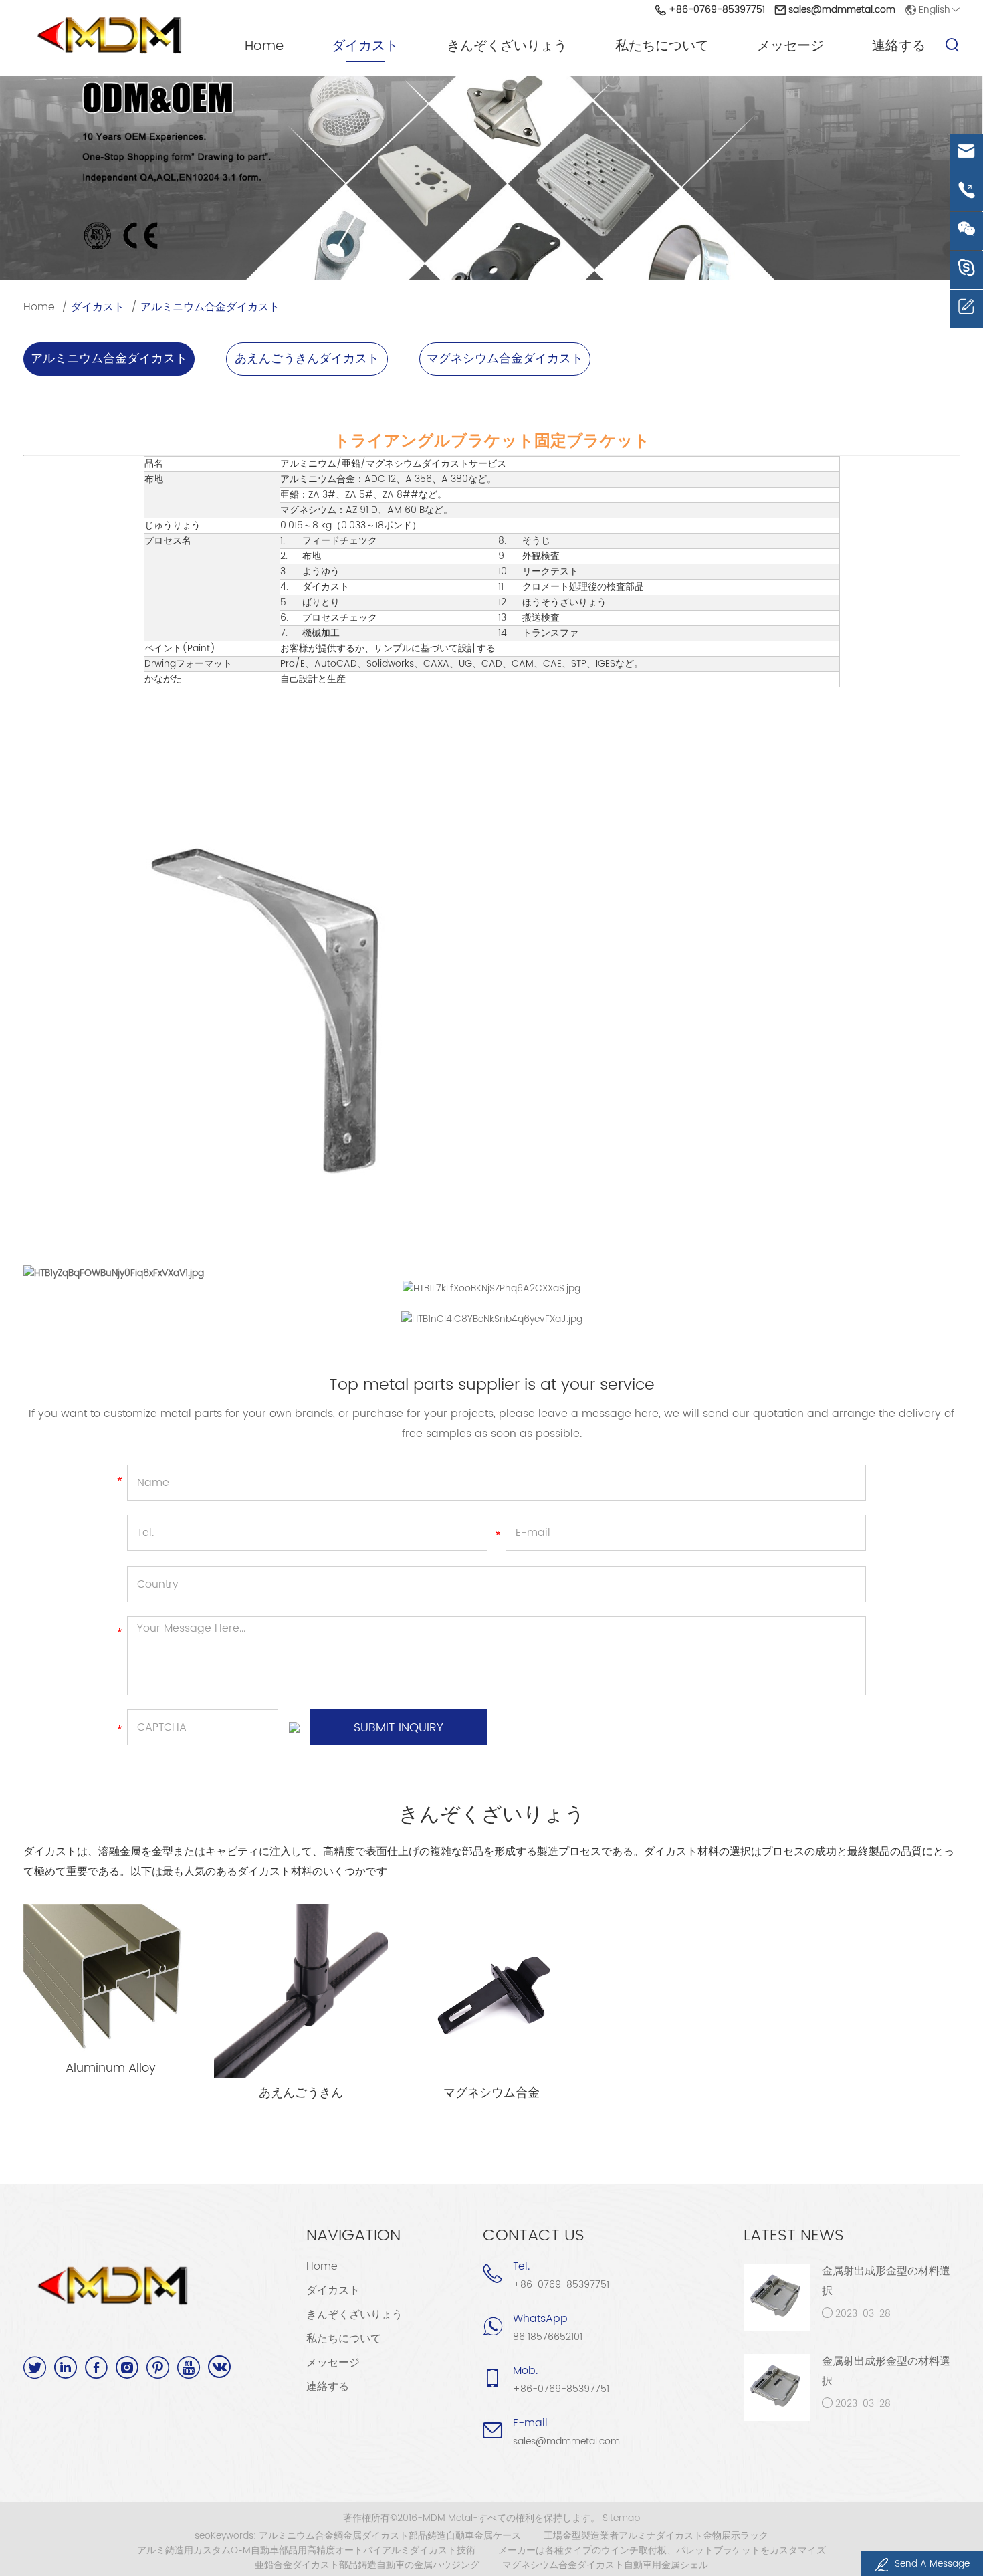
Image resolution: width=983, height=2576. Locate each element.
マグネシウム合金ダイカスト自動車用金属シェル (605, 2565)
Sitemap (621, 2518)
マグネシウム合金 (491, 2093)
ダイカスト (365, 47)
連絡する (899, 47)
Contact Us (534, 2236)
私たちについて (662, 47)
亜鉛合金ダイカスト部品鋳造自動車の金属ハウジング (367, 2565)
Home (264, 47)
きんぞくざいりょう (507, 47)
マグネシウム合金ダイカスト (505, 359)
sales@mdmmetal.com (842, 10)
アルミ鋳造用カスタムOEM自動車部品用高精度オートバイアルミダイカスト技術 (306, 2551)
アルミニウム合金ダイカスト (210, 307)
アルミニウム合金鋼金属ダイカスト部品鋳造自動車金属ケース (390, 2536)
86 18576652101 (548, 2337)
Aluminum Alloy (111, 2068)
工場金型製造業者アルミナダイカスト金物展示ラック (656, 2536)
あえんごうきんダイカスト (307, 359)
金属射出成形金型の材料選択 (886, 2281)
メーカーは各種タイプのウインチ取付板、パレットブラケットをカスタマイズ (662, 2551)
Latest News (794, 2236)
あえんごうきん (301, 2093)
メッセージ (790, 47)
